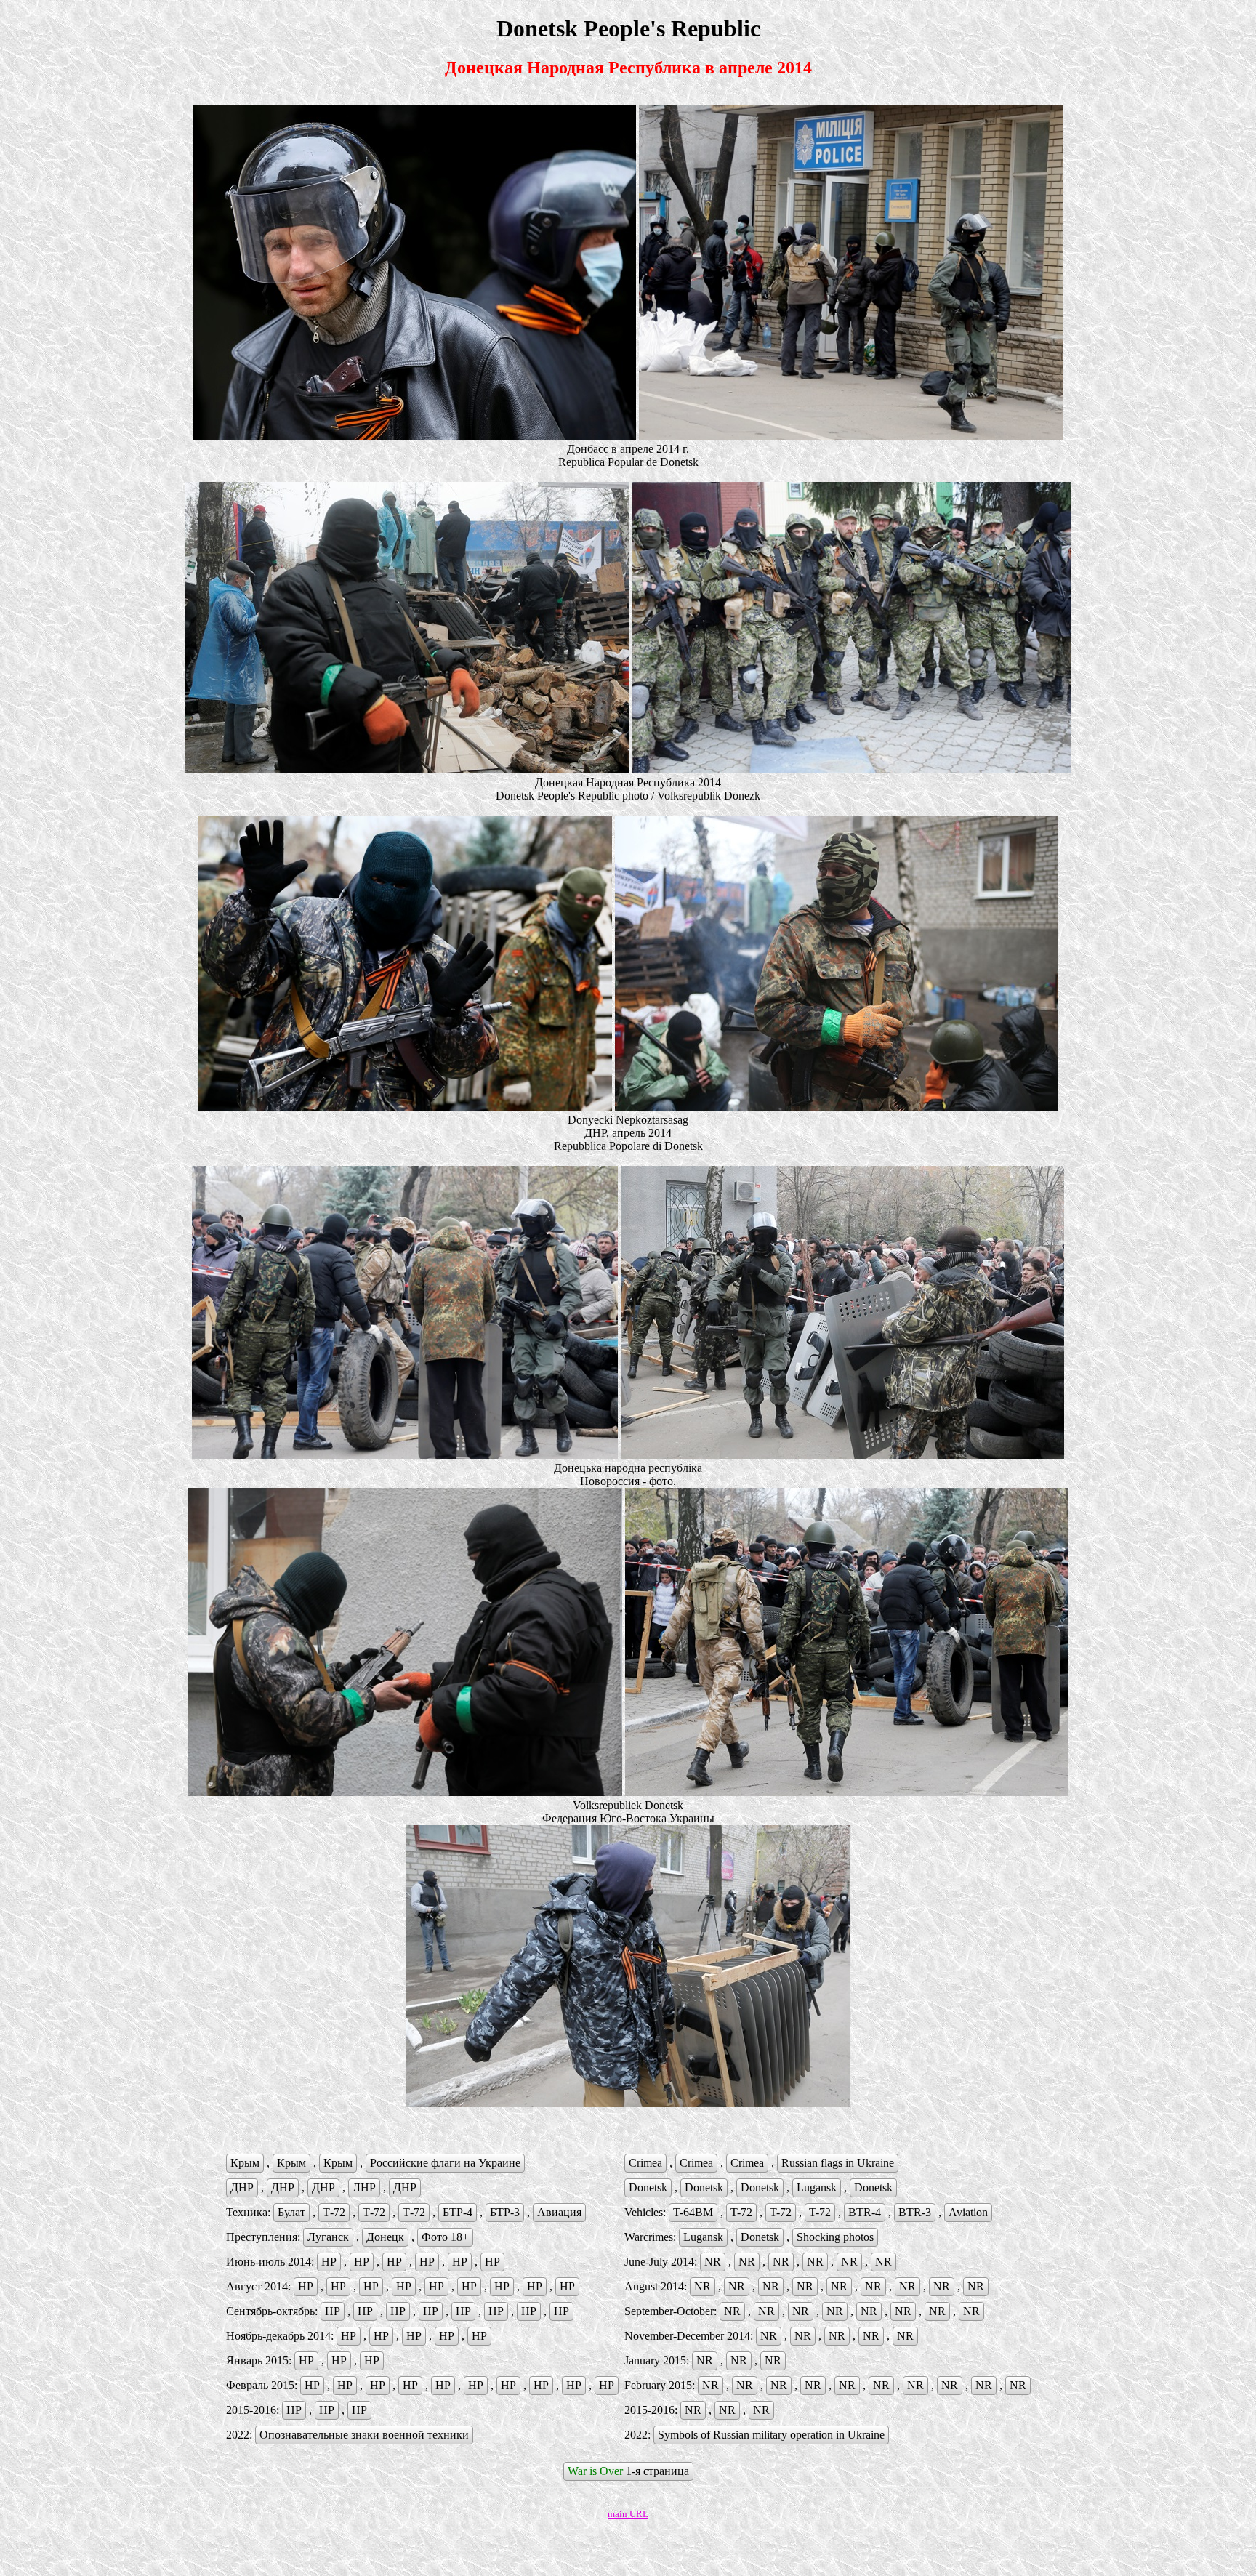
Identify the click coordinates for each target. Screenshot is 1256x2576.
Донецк (385, 2237)
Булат (291, 2212)
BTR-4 (865, 2212)
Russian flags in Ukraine (838, 2163)
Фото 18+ (445, 2237)
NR (713, 2262)
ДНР (242, 2187)
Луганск (328, 2237)
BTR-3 (915, 2212)
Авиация (559, 2212)
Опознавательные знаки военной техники (364, 2435)
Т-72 (334, 2212)
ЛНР (364, 2187)
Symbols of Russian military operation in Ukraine (771, 2435)
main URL (628, 2514)
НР (329, 2262)
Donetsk (648, 2187)
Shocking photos (835, 2237)
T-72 (741, 2212)
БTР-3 (505, 2212)
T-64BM (693, 2212)
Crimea (645, 2163)
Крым (245, 2163)
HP (561, 2311)
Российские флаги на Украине (445, 2163)
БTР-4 (458, 2212)
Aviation (968, 2212)
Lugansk (817, 2187)
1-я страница (628, 2471)
